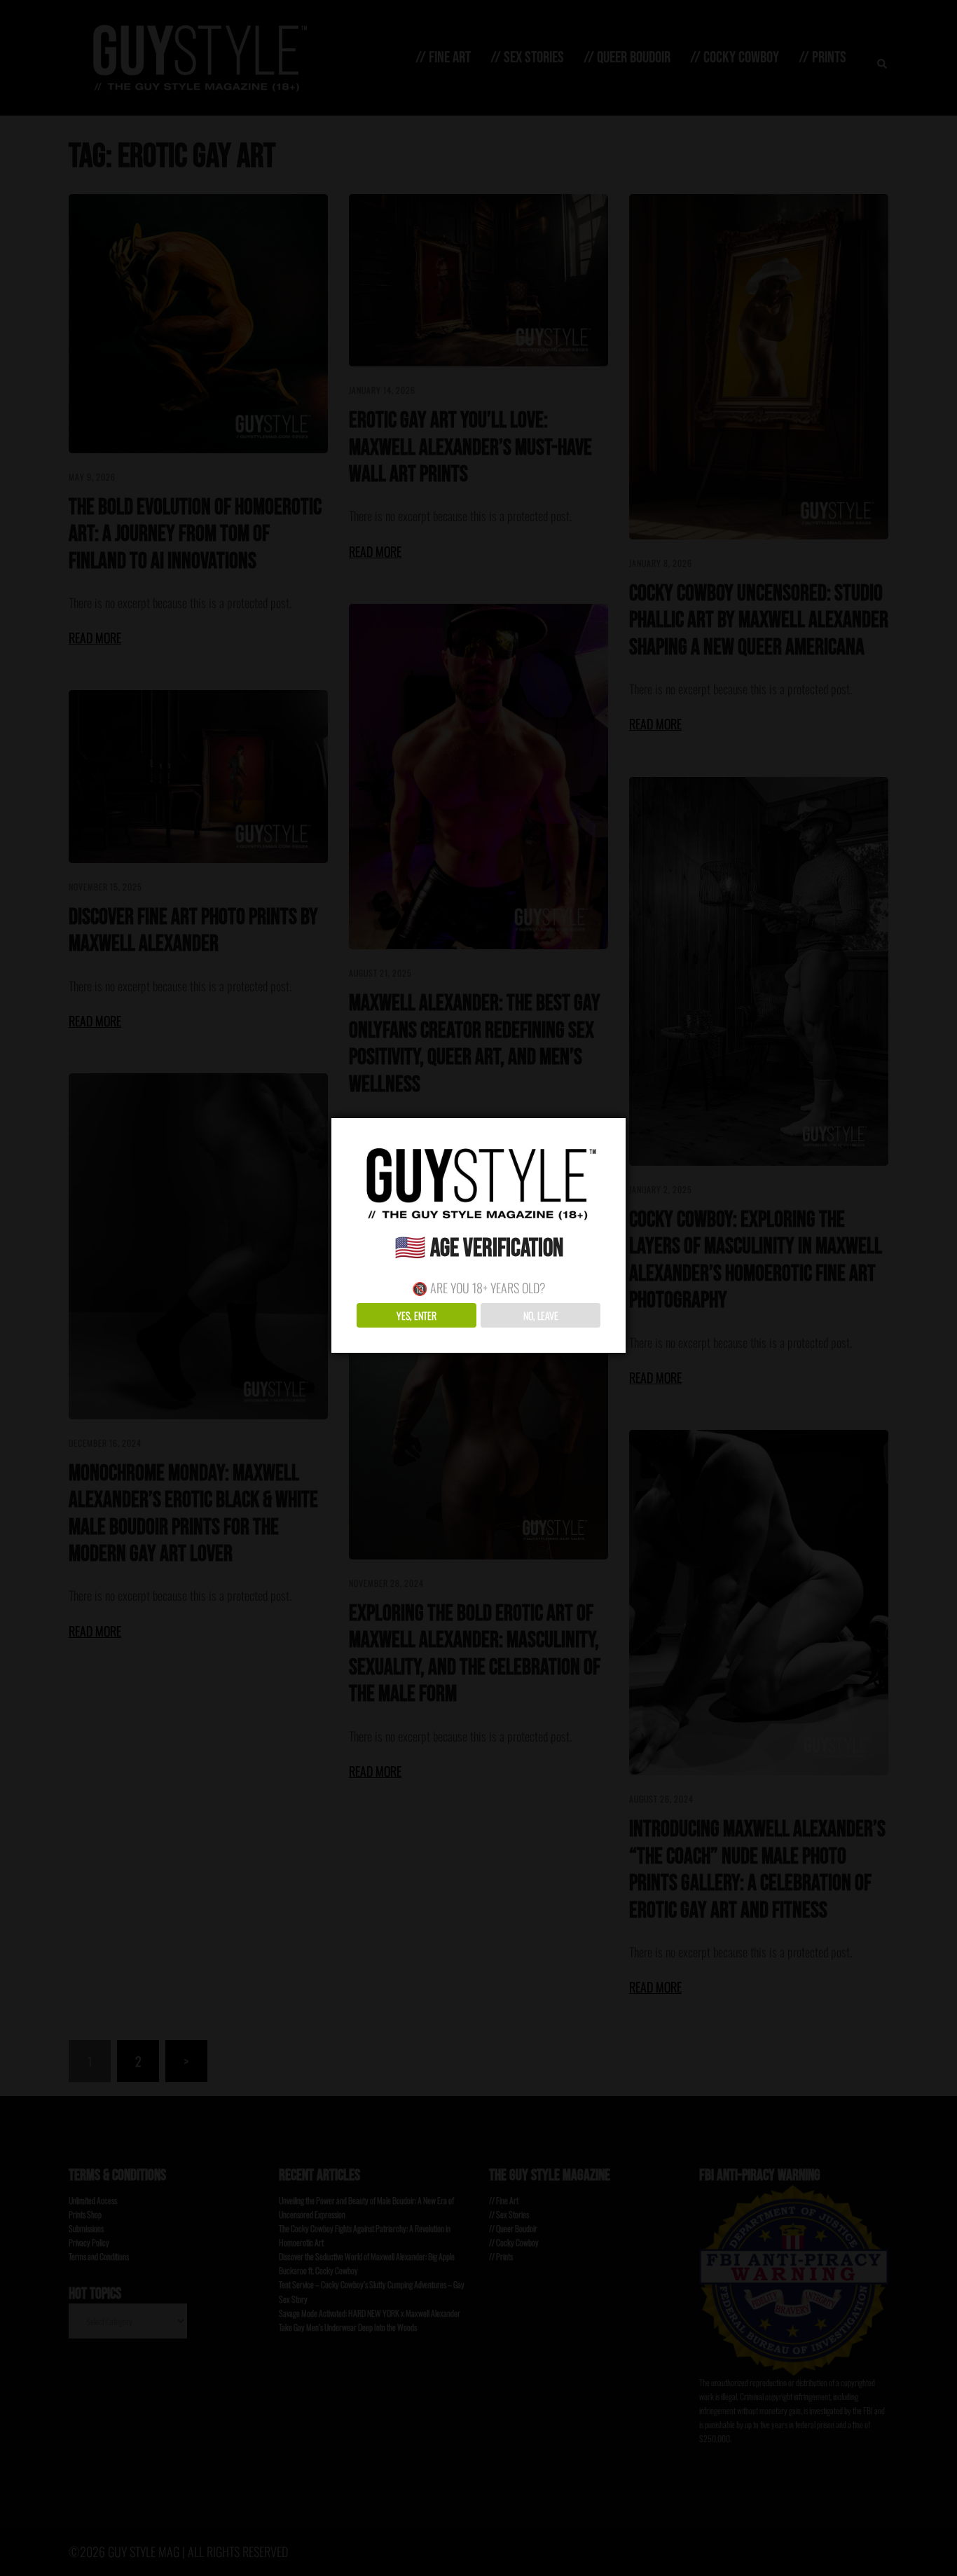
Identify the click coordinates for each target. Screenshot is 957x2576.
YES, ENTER (416, 1315)
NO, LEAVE (541, 1315)
